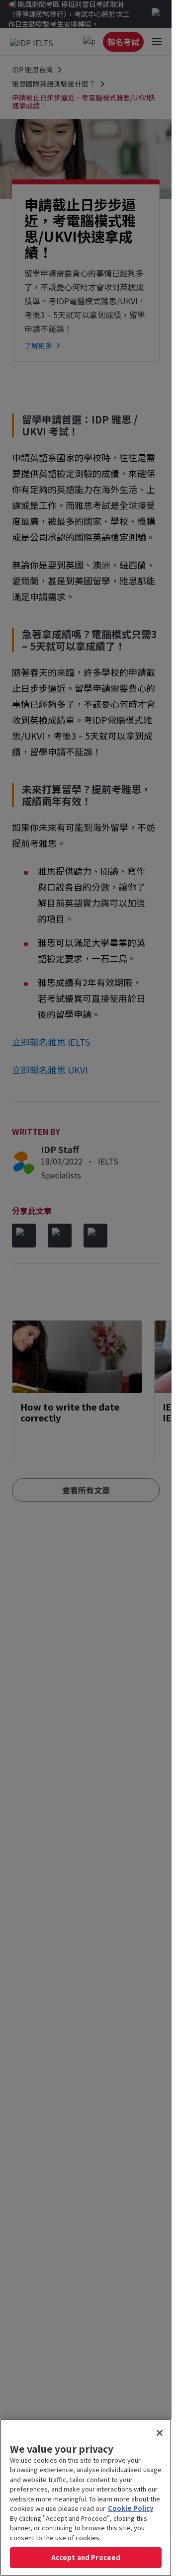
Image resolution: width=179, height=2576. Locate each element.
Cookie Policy (131, 2508)
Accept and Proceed (86, 2557)
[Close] (160, 2433)
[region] (86, 2497)
